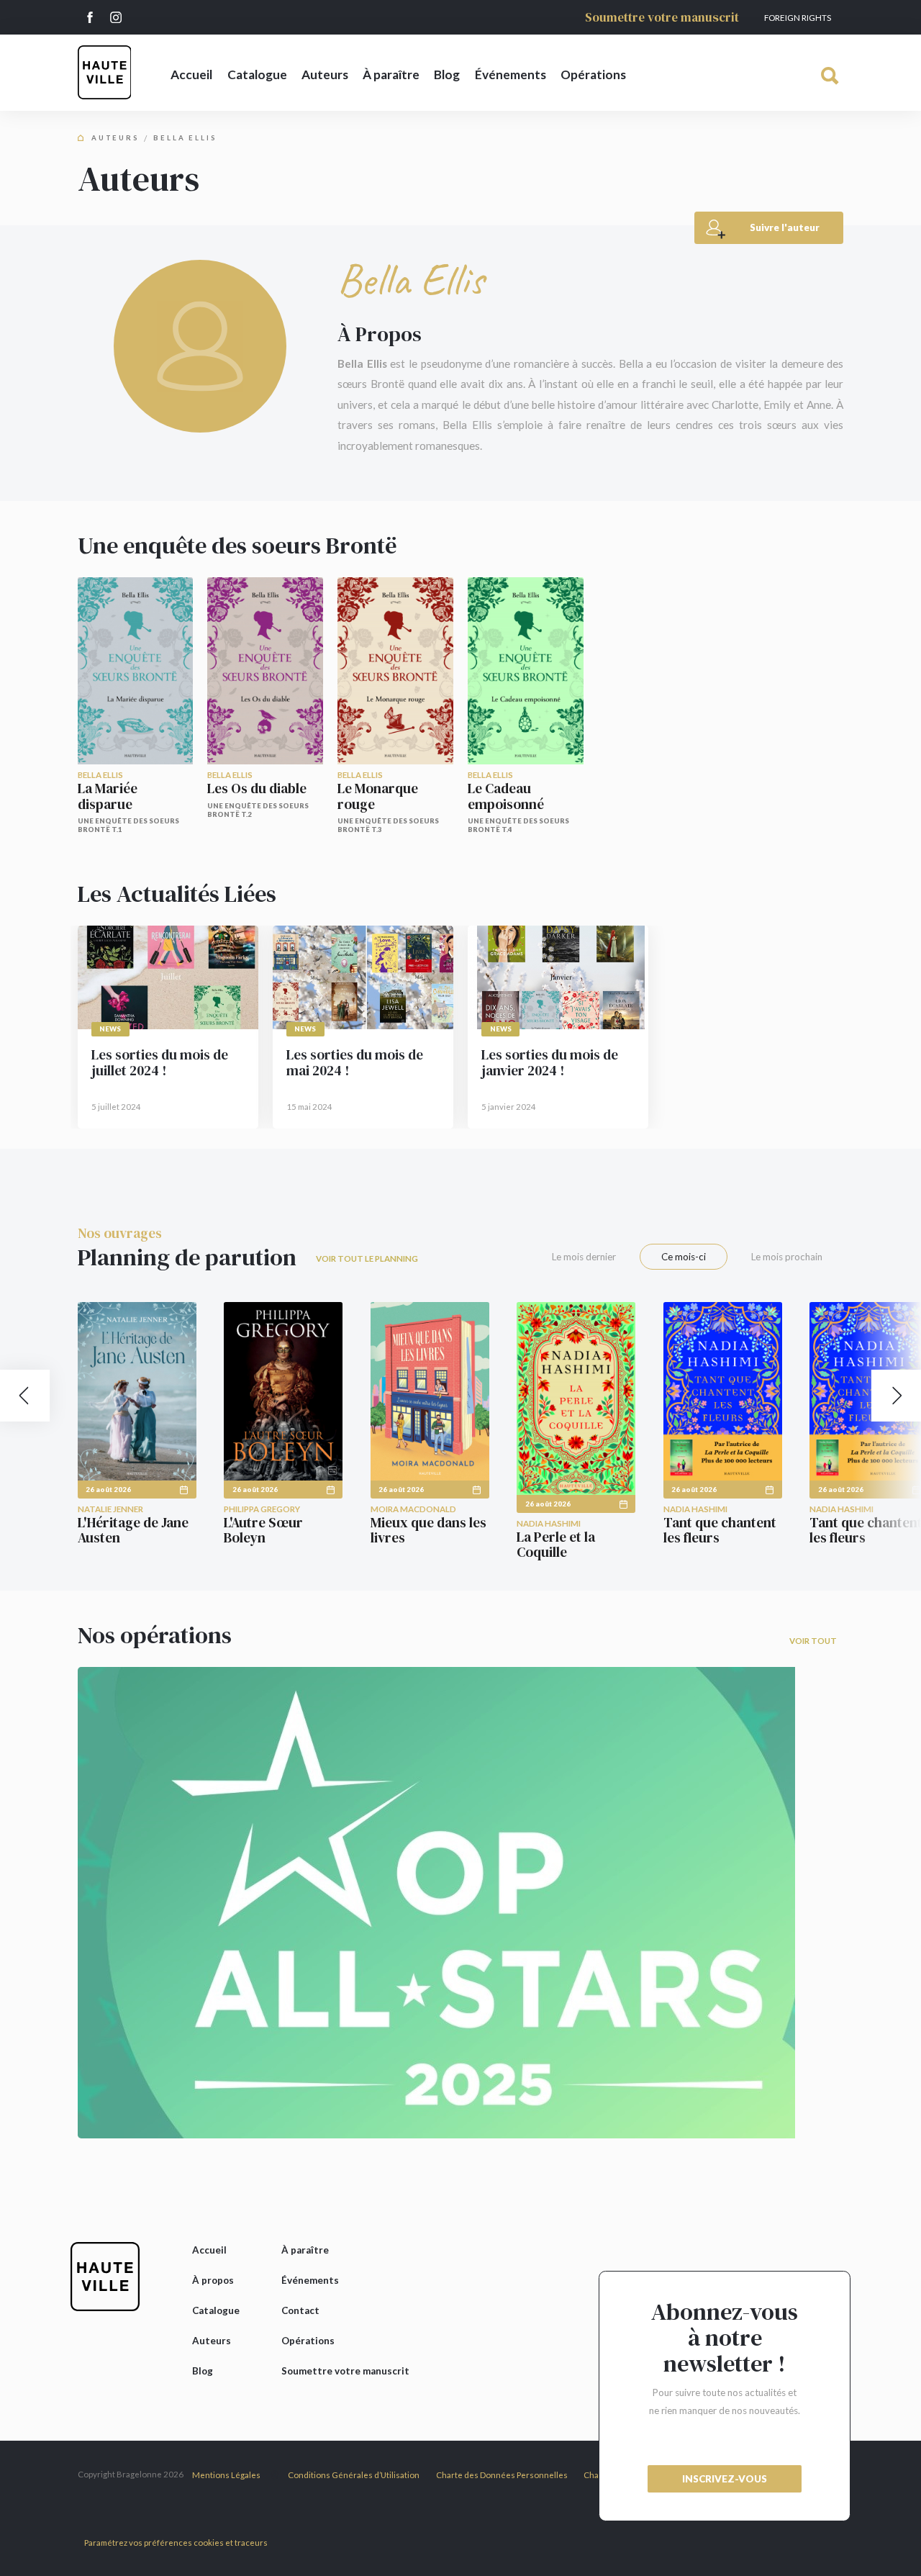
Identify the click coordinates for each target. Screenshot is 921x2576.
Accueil (191, 74)
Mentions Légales (226, 2475)
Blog (447, 74)
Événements (511, 74)
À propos (213, 2280)
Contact (300, 2310)
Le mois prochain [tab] (787, 1257)
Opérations (593, 74)
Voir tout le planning (367, 1258)
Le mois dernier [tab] (584, 1257)
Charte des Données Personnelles (502, 2475)
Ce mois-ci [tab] (684, 1257)
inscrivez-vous (725, 2479)
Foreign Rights (798, 18)
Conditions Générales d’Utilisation (354, 2475)
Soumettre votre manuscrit (662, 17)
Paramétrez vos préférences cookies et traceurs (176, 2543)
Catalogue (257, 74)
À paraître (391, 74)
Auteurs (325, 74)
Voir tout (813, 1641)
